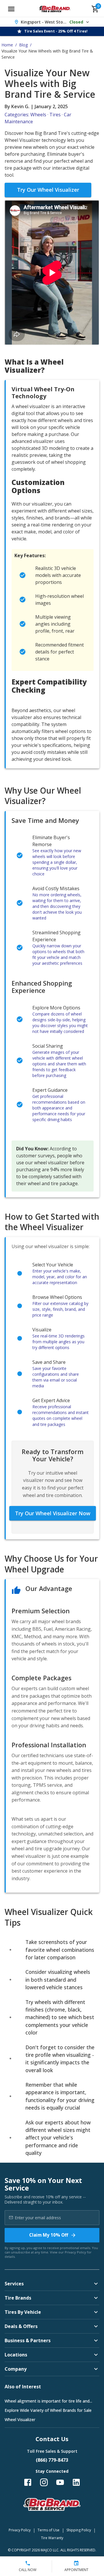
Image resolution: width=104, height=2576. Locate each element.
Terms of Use (49, 2530)
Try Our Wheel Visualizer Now (53, 1513)
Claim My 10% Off (49, 2235)
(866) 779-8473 (52, 2460)
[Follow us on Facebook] (28, 2482)
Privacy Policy (75, 2252)
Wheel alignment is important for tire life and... (48, 2401)
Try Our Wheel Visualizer (48, 190)
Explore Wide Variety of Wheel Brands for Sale (48, 2410)
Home (7, 45)
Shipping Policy (79, 2530)
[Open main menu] (11, 9)
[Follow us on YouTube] (60, 2482)
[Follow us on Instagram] (44, 2482)
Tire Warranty (52, 2538)
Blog (23, 45)
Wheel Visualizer (20, 2420)
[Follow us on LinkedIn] (76, 2482)
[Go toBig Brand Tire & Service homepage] (55, 9)
